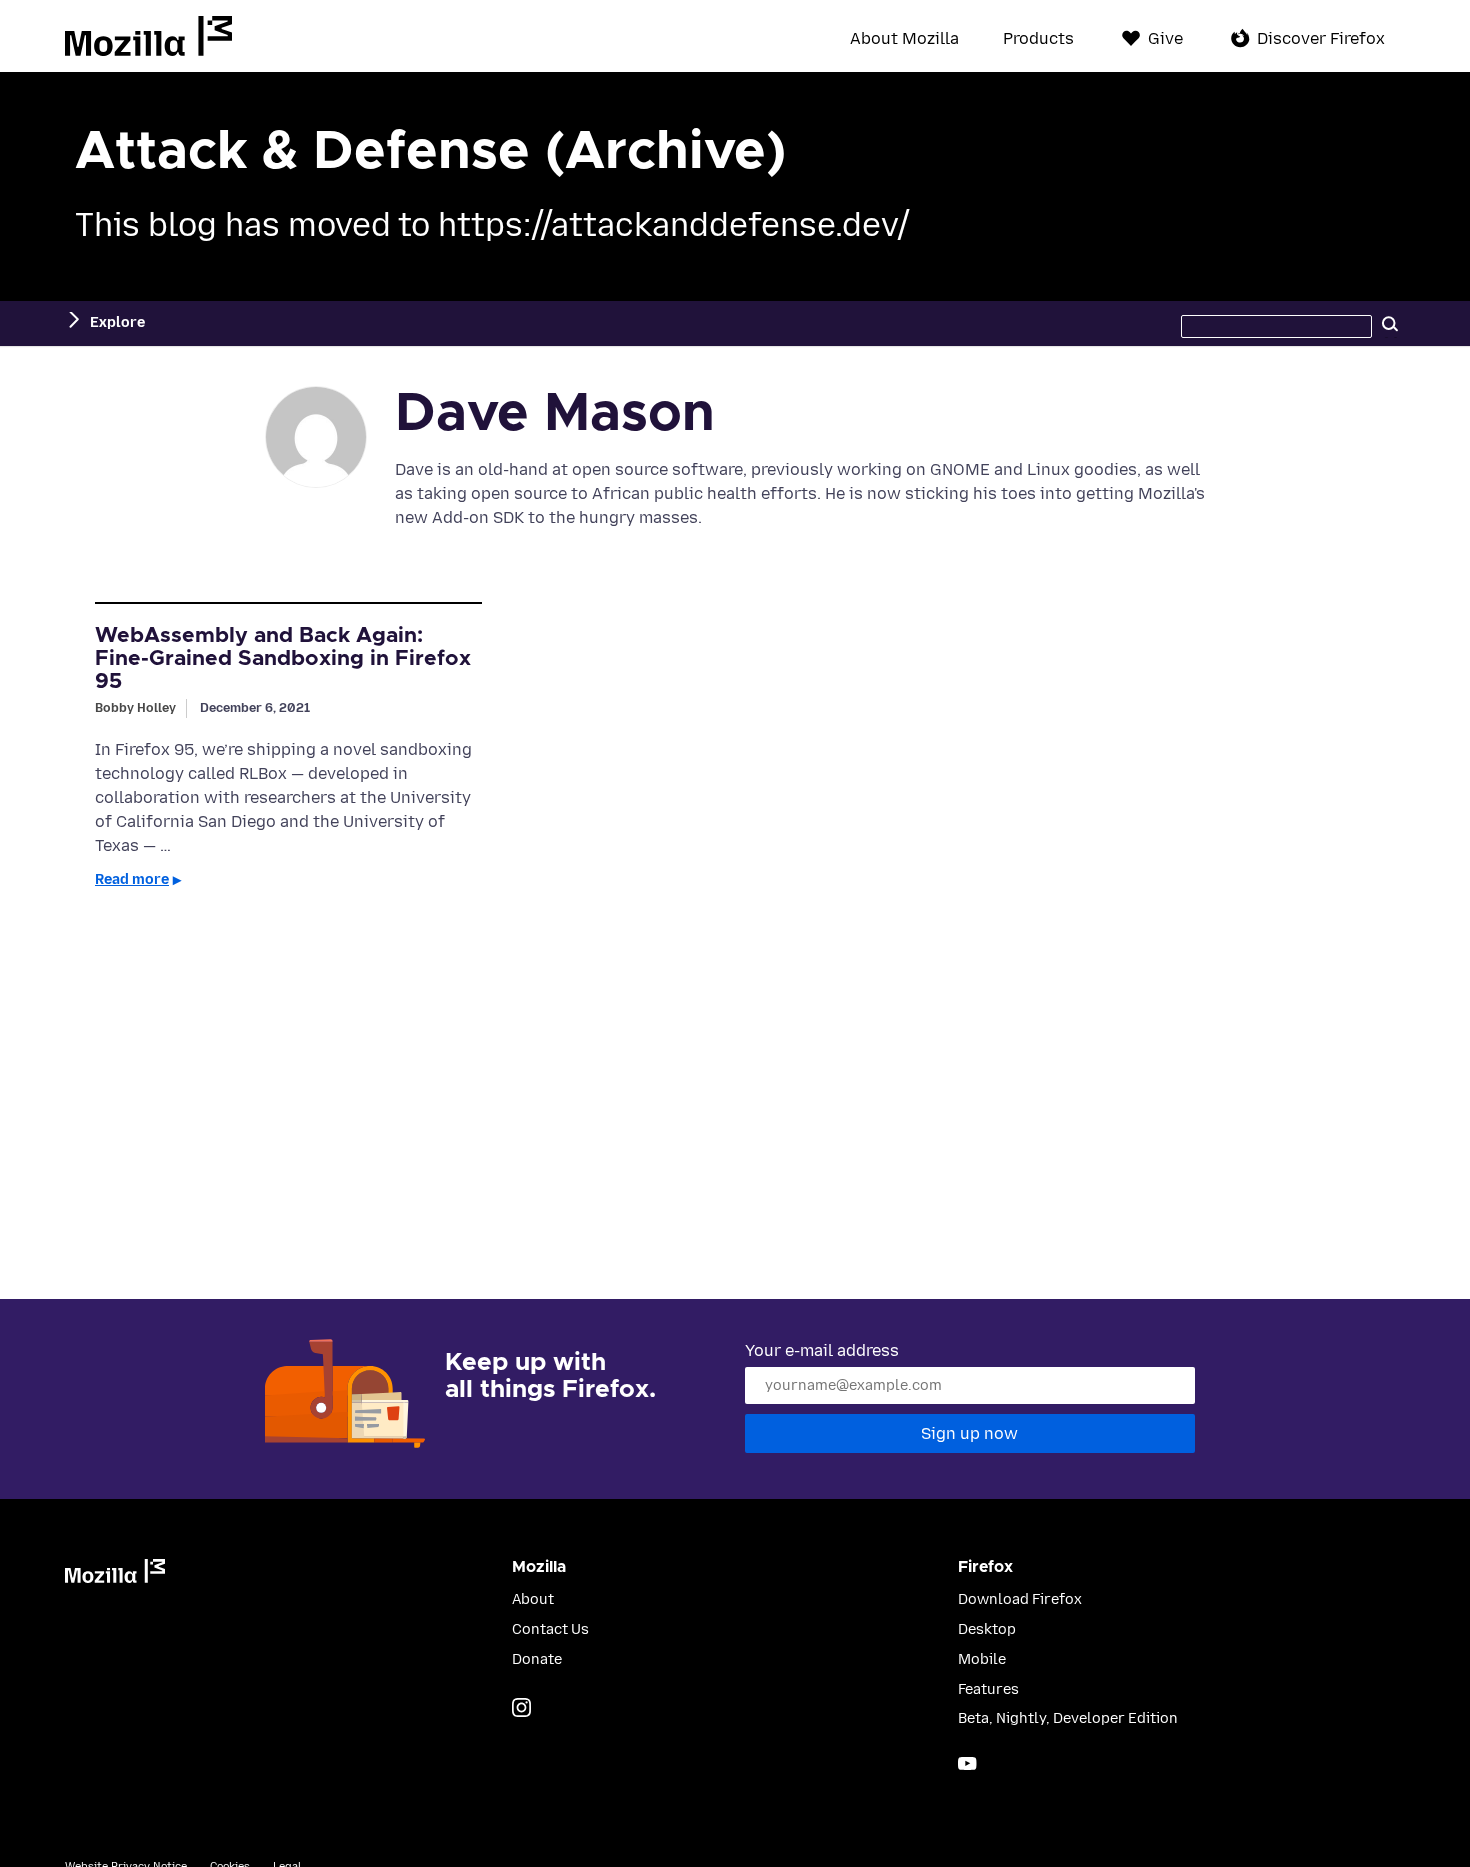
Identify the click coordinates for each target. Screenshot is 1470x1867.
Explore (117, 322)
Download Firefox (1020, 1599)
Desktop (987, 1629)
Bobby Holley (135, 707)
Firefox (985, 1567)
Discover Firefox (1321, 38)
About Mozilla (904, 39)
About (533, 1599)
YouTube (967, 1763)
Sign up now (969, 1433)
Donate (537, 1659)
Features (988, 1689)
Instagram (521, 1707)
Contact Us (550, 1629)
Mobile (982, 1659)
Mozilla (148, 36)
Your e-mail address (822, 1350)
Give (1165, 38)
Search (1390, 323)
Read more (132, 879)
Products (1038, 39)
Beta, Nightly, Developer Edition (1068, 1718)
